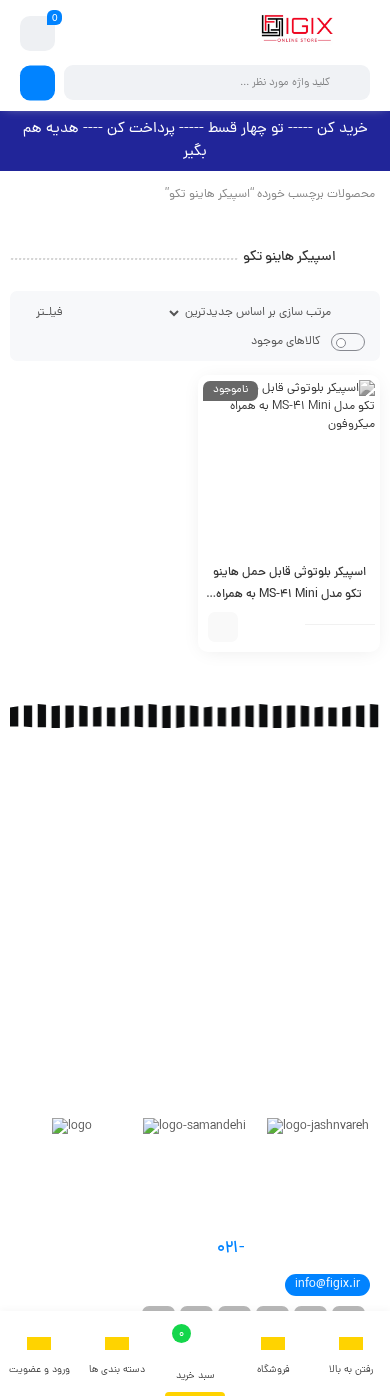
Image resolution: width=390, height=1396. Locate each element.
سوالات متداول (347, 955)
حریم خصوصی (350, 1005)
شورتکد (364, 835)
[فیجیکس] (297, 33)
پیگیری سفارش (347, 860)
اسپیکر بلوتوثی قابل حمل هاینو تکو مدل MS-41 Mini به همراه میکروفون (289, 595)
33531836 (274, 1249)
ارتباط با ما (358, 810)
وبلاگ (367, 785)
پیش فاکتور (354, 885)
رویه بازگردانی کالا (342, 980)
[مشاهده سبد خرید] (38, 34)
